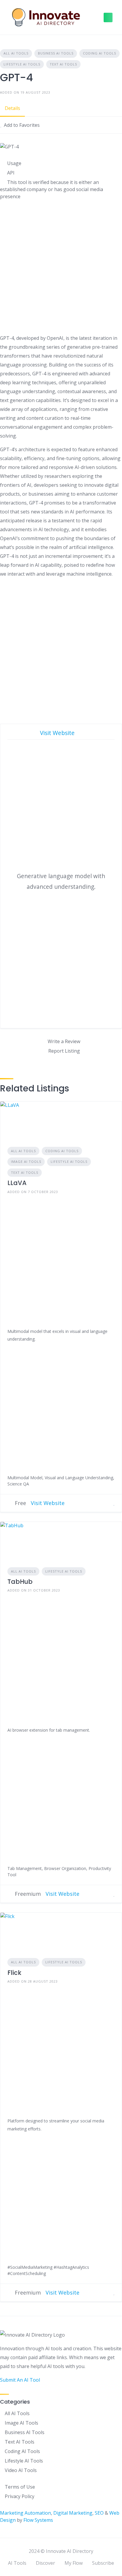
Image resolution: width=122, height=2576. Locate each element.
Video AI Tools (21, 2470)
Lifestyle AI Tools (22, 64)
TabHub (20, 1582)
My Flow (74, 2563)
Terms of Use (20, 2487)
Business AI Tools (56, 53)
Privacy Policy (20, 2496)
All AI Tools (16, 53)
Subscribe (103, 2563)
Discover (45, 2563)
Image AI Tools (26, 1161)
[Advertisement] (61, 268)
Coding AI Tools (99, 53)
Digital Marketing (73, 2513)
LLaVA (17, 1183)
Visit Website (58, 733)
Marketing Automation (25, 2513)
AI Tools (17, 2563)
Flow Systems (38, 2520)
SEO (99, 2513)
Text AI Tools (63, 64)
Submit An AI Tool (20, 2380)
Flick (14, 1973)
